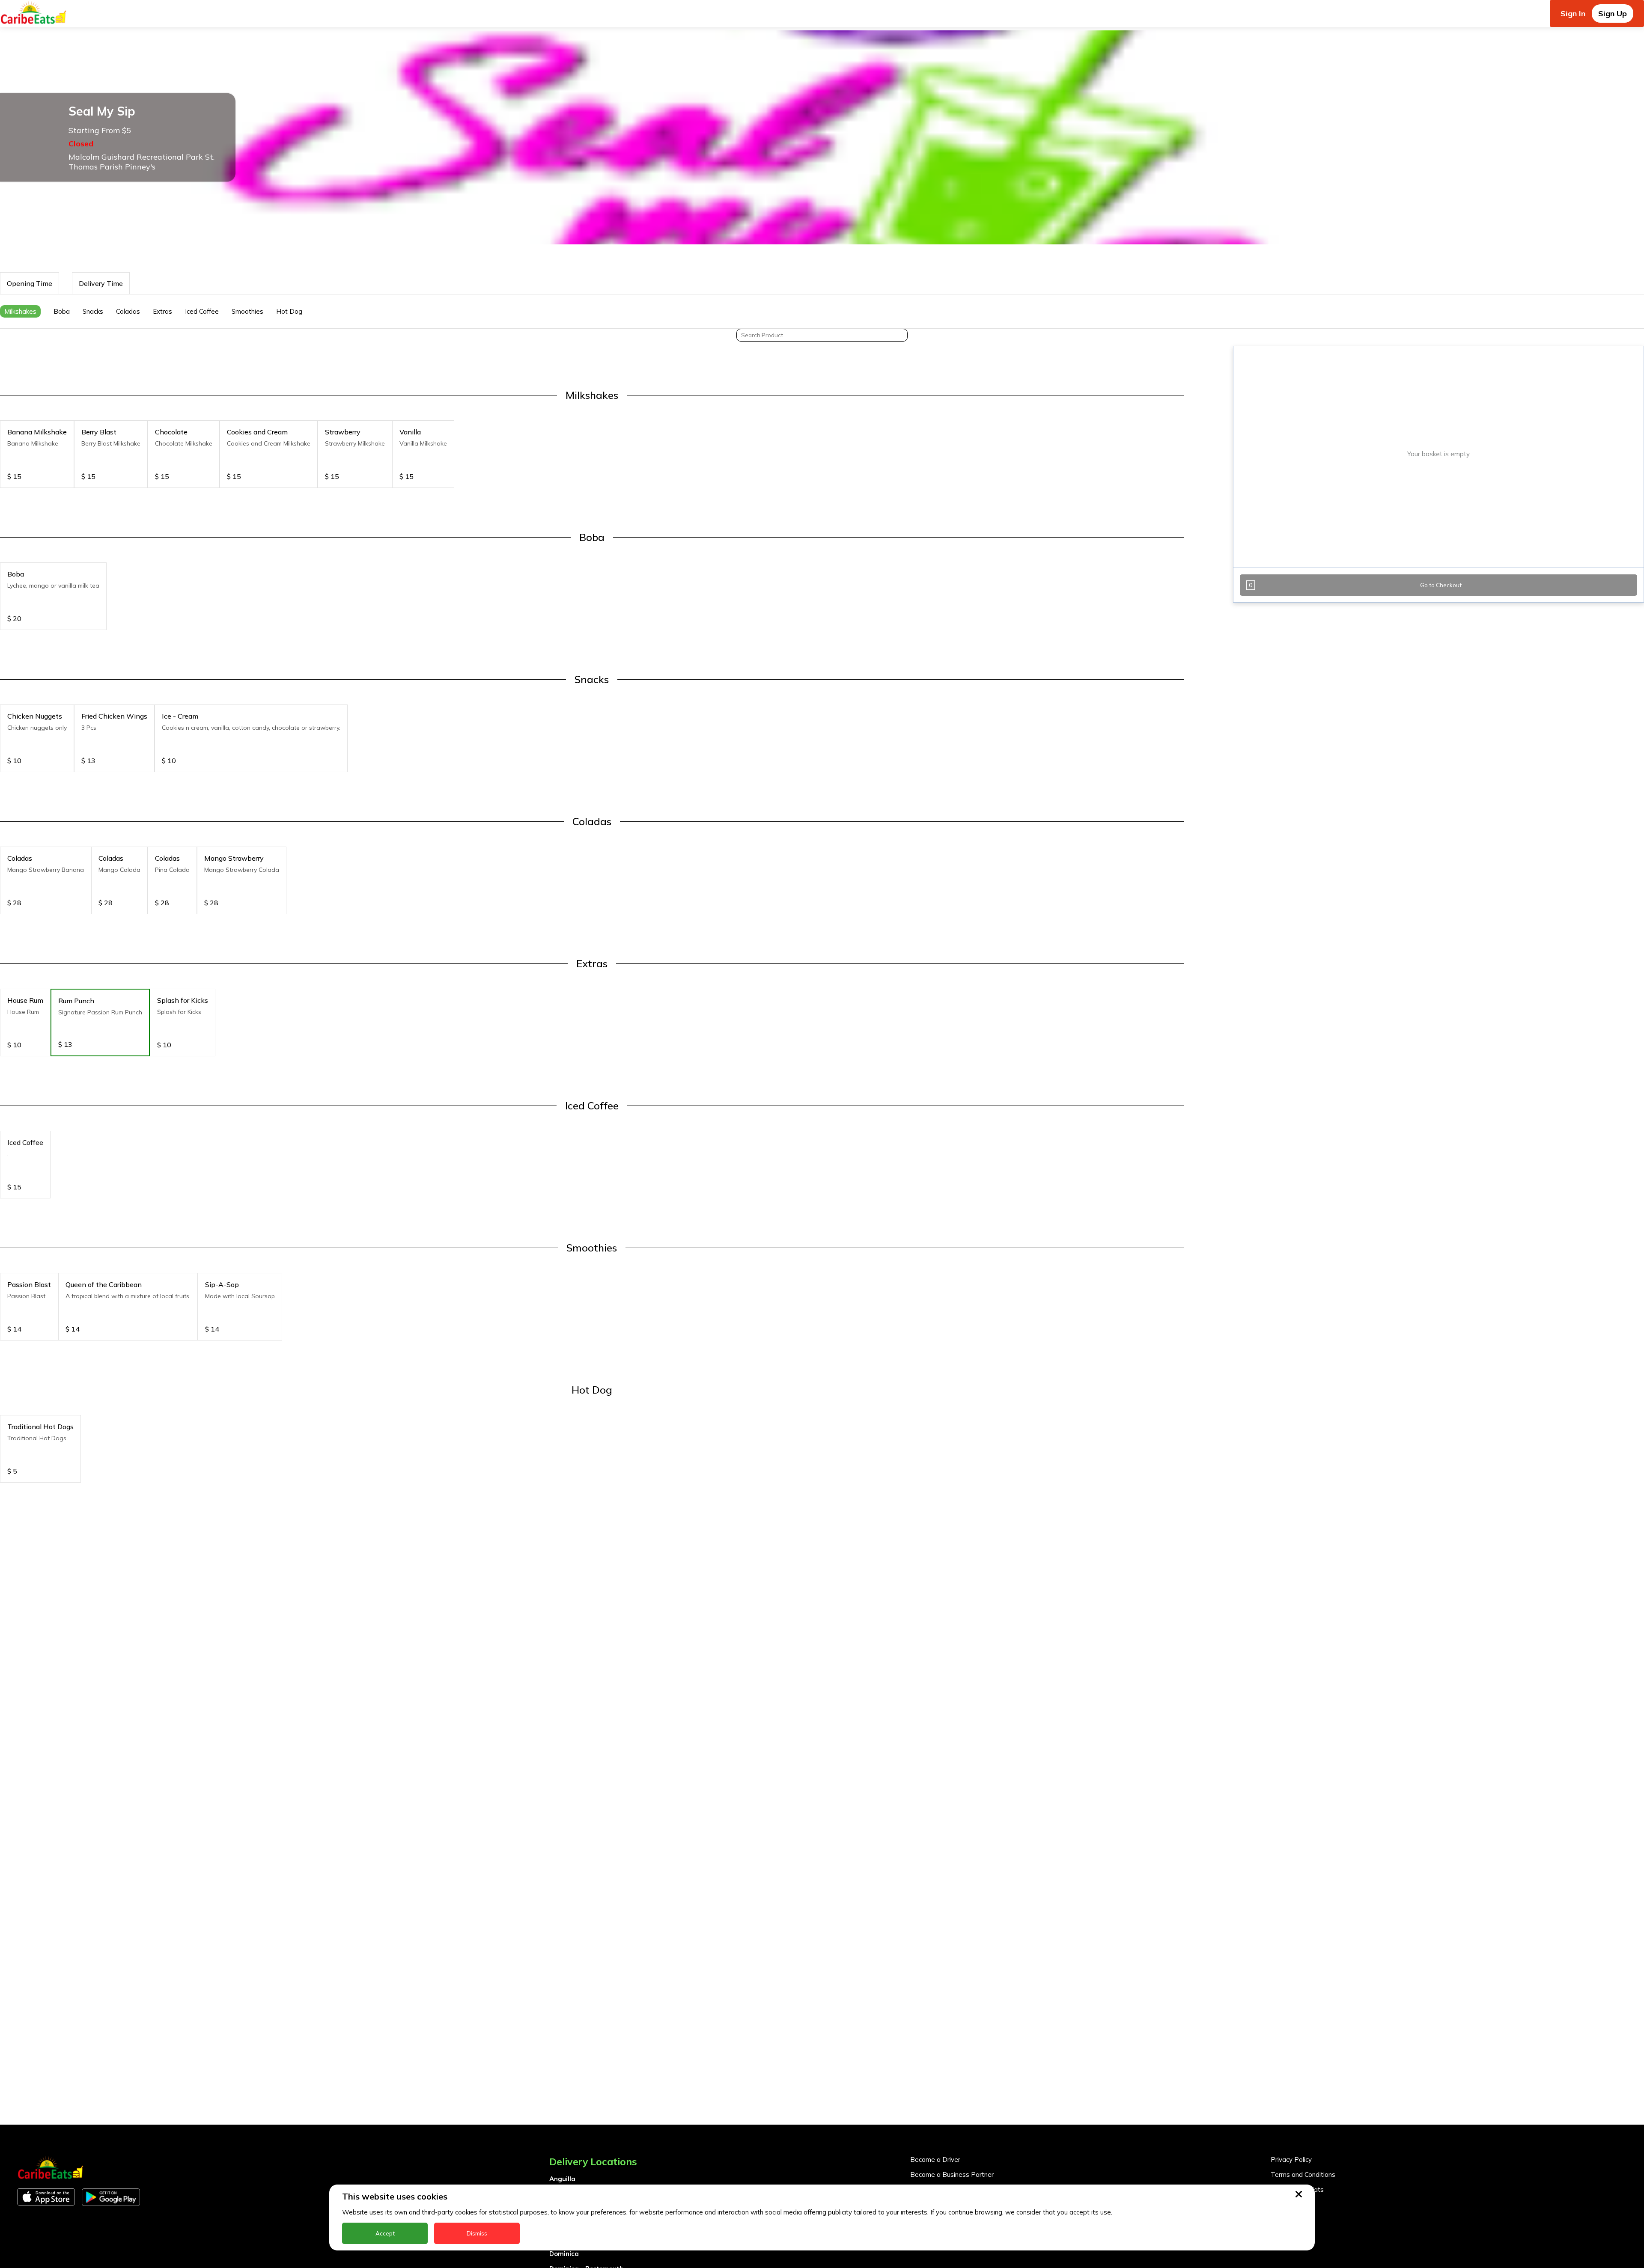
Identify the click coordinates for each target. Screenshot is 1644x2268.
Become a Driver (935, 2160)
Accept (385, 2233)
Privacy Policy (1291, 2160)
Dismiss (477, 2233)
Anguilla (562, 2179)
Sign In (1573, 13)
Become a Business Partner (952, 2174)
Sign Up (1613, 13)
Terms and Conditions (1303, 2174)
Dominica (564, 2254)
